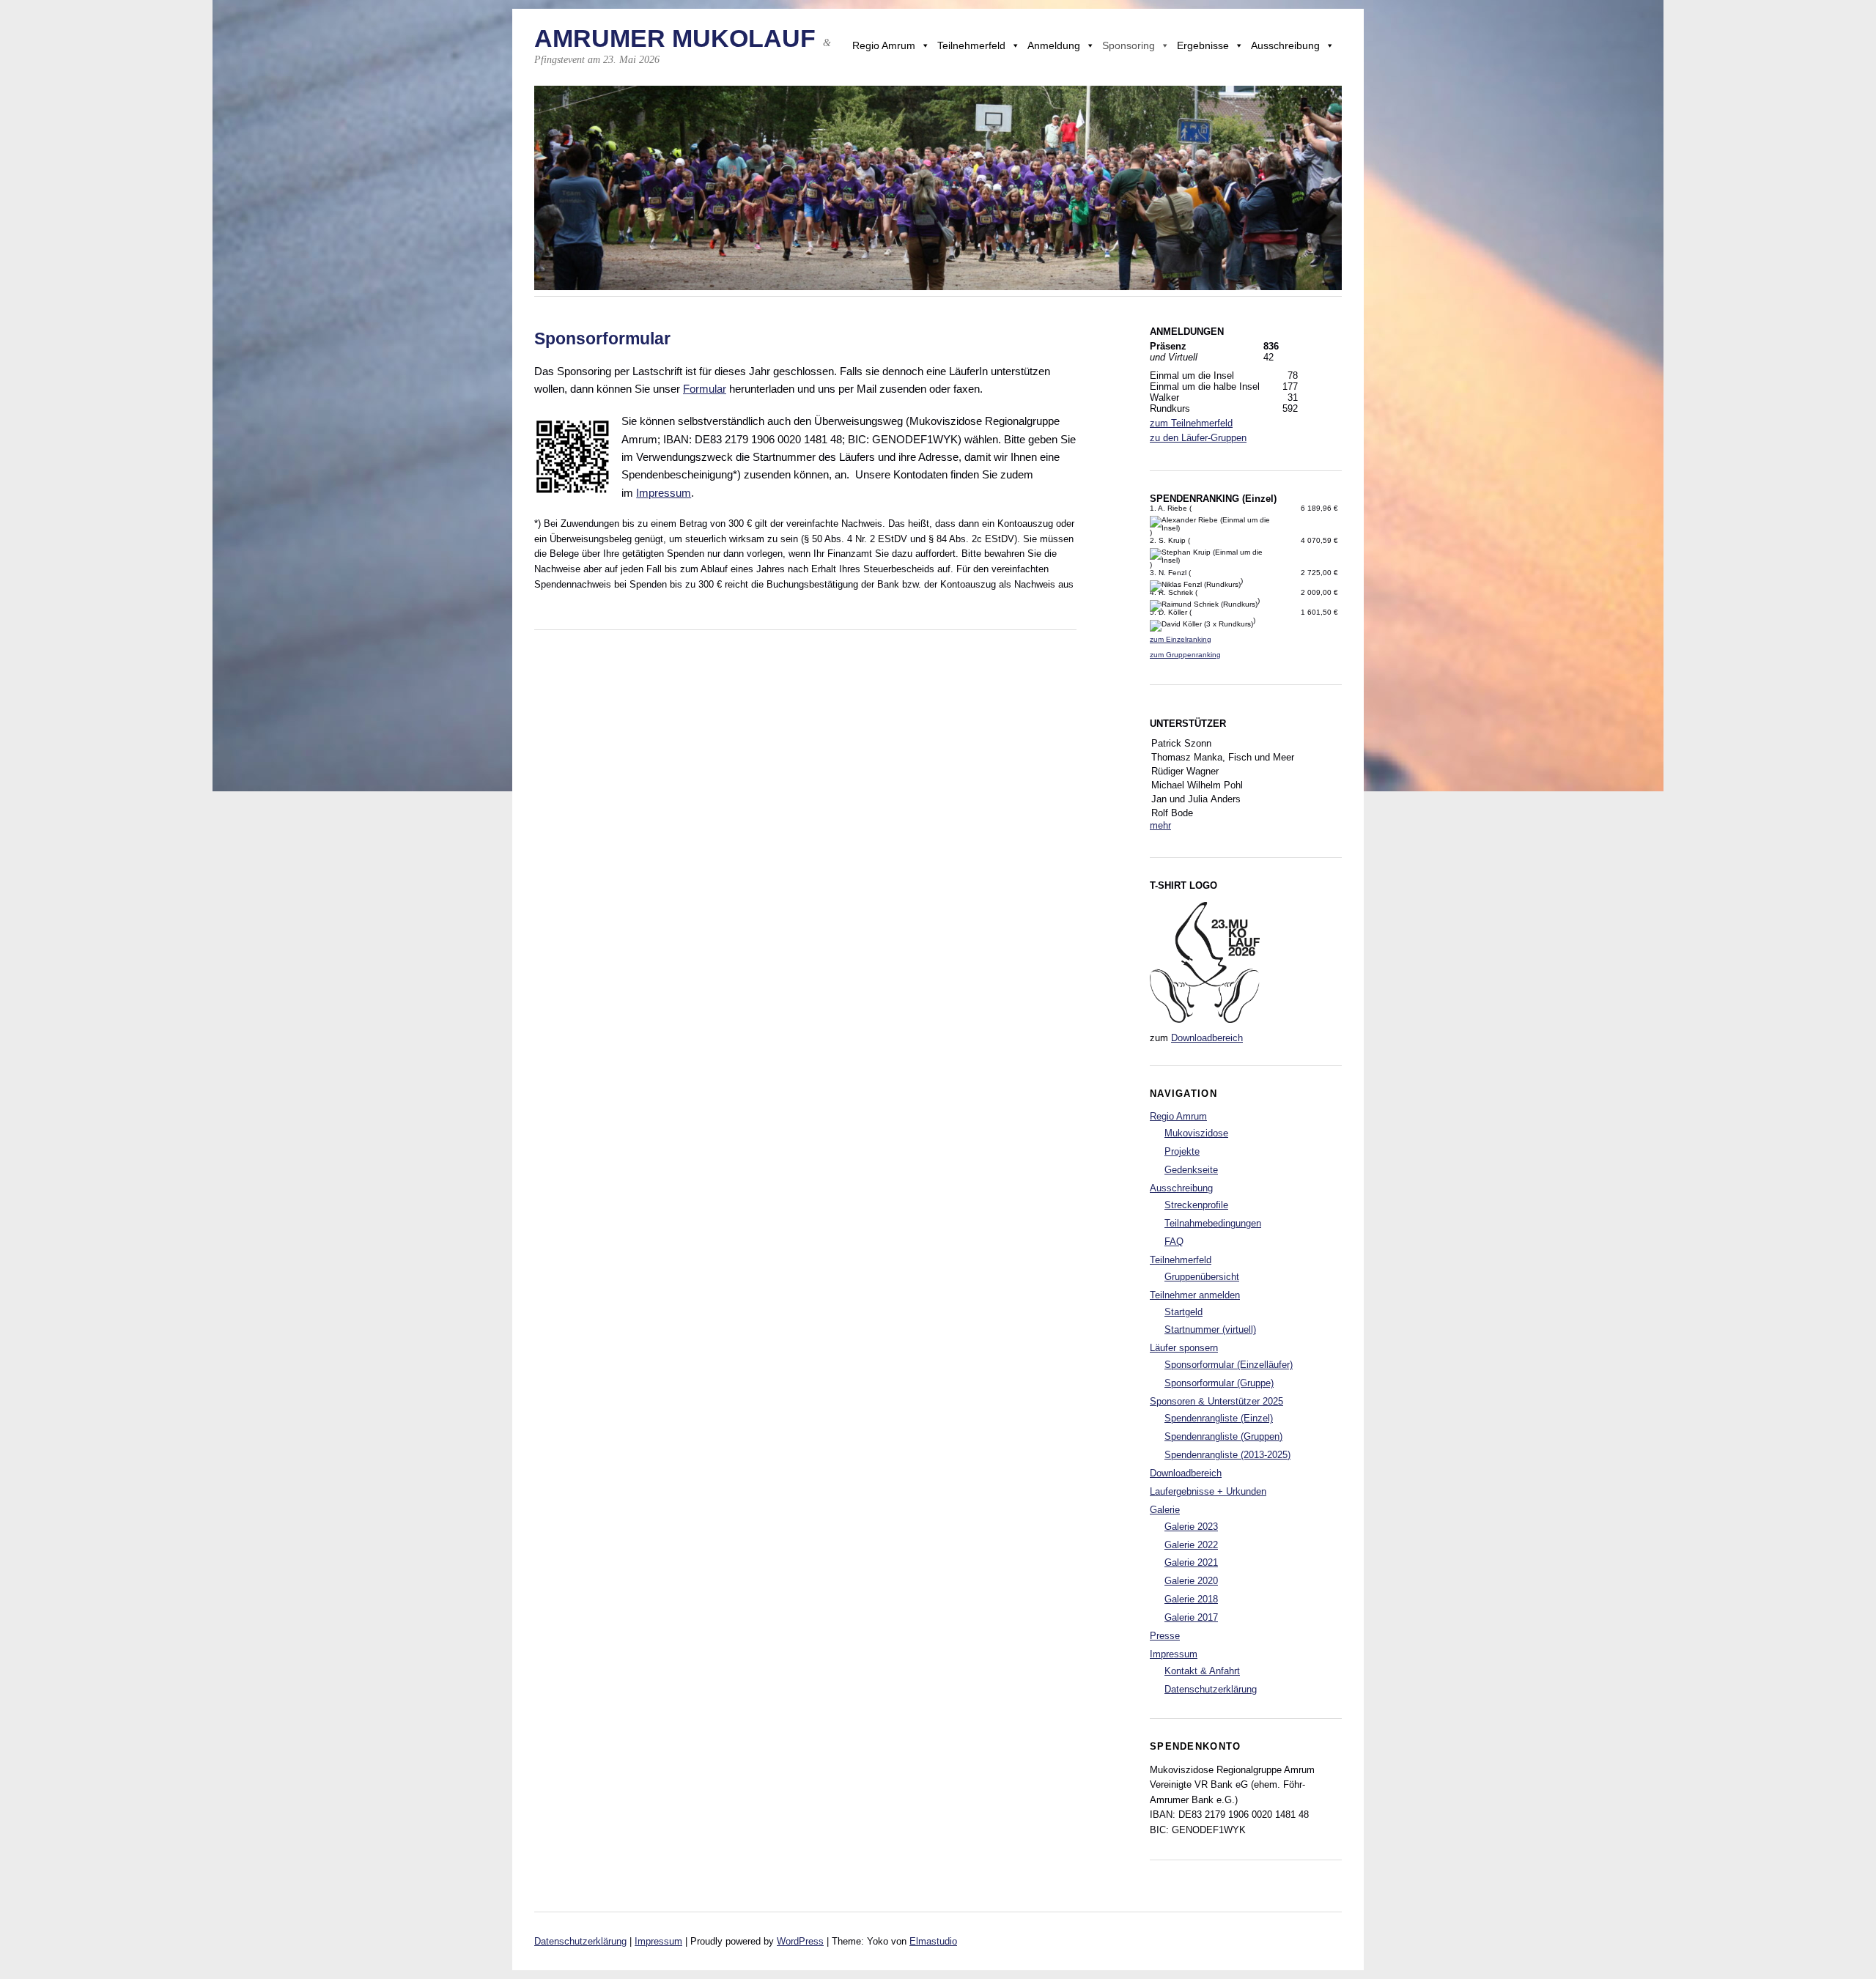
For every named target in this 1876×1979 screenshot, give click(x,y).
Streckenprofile (1196, 1205)
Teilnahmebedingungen (1213, 1223)
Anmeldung (1054, 45)
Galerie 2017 (1191, 1617)
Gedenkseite (1191, 1170)
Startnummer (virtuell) (1210, 1329)
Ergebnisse (1203, 45)
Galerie (1165, 1510)
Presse (1165, 1636)
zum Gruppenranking (1185, 655)
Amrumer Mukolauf (675, 38)
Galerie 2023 (1191, 1527)
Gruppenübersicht (1202, 1277)
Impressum (664, 493)
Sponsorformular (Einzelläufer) (1229, 1365)
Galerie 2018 (1191, 1599)
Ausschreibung (1285, 45)
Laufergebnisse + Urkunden (1208, 1491)
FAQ (1174, 1242)
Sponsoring (1129, 45)
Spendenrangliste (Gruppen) (1223, 1436)
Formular (705, 389)
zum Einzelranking (1181, 639)
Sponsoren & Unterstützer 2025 (1216, 1401)
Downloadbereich (1207, 1038)
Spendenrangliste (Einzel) (1219, 1418)
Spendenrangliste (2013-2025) (1227, 1455)
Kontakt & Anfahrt (1202, 1671)
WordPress (800, 1941)
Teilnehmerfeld (971, 45)
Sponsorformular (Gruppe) (1219, 1383)
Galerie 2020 (1191, 1581)
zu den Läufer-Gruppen (1198, 438)
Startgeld (1183, 1312)
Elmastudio (933, 1941)
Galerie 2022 (1191, 1545)
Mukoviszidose (1196, 1133)
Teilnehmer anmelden (1195, 1295)
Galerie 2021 (1191, 1562)
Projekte (1182, 1151)
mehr (1160, 825)
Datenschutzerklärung (1211, 1689)
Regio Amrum (884, 45)
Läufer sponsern (1184, 1348)
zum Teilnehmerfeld (1191, 423)
